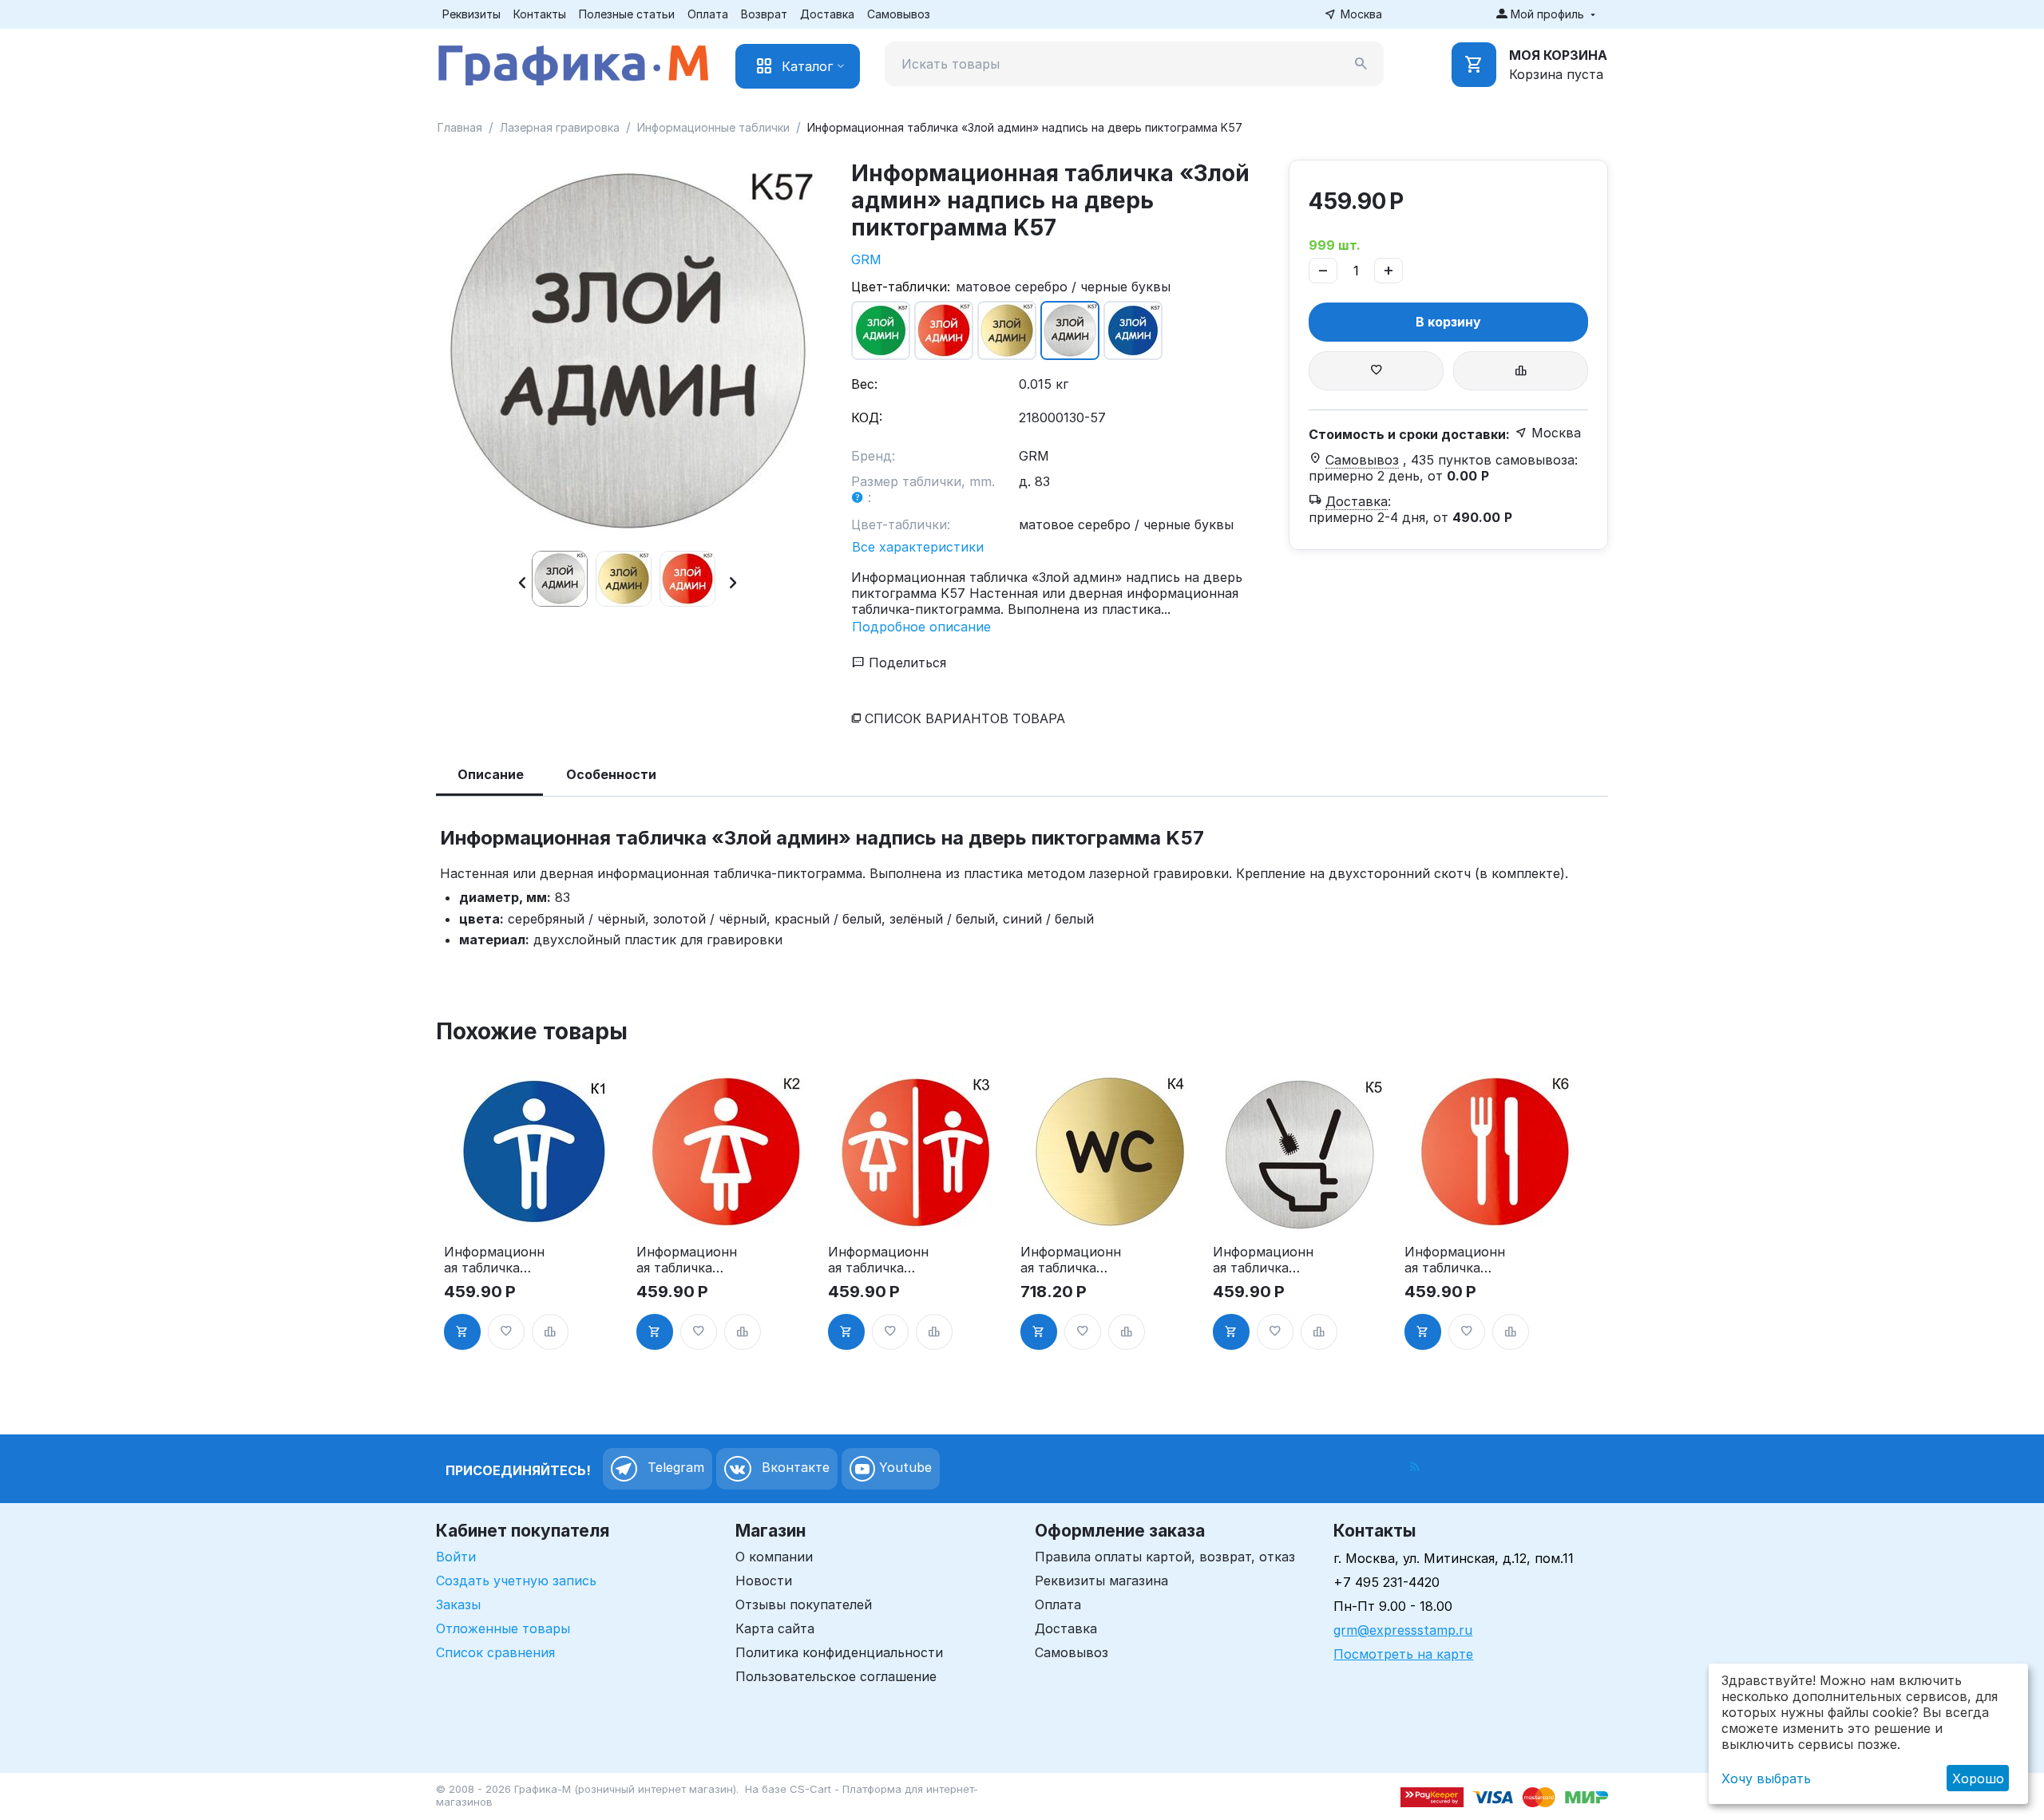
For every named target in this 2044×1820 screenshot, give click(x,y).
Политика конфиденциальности (839, 1652)
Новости (764, 1581)
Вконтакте (794, 1467)
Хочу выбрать (1766, 1778)
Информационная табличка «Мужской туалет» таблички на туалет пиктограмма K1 (494, 1260)
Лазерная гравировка (560, 127)
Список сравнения (495, 1652)
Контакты (540, 14)
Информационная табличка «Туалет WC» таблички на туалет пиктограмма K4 (1071, 1260)
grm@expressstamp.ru (1403, 1630)
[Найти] (1361, 64)
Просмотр (534, 1210)
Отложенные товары (503, 1628)
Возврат (764, 14)
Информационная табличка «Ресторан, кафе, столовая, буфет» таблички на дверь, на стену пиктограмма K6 (1455, 1260)
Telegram (674, 1467)
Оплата (708, 14)
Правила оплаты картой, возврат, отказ (1165, 1557)
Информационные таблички (713, 127)
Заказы (458, 1604)
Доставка (827, 14)
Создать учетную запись (516, 1581)
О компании (774, 1557)
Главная (460, 127)
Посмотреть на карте (1403, 1654)
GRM (866, 259)
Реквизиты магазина (1101, 1581)
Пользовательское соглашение (836, 1676)
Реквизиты (471, 14)
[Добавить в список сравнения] (1521, 371)
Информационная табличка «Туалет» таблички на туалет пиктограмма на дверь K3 (878, 1260)
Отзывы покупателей (804, 1604)
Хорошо (1978, 1778)
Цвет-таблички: (901, 287)
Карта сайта (775, 1628)
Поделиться (905, 663)
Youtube (903, 1467)
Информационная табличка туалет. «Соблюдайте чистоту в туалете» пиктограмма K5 (1263, 1260)
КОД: (867, 417)
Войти (456, 1557)
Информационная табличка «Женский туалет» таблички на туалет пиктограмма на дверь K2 (687, 1260)
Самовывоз (899, 14)
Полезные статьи (627, 14)
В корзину (1448, 322)
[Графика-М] (573, 62)
